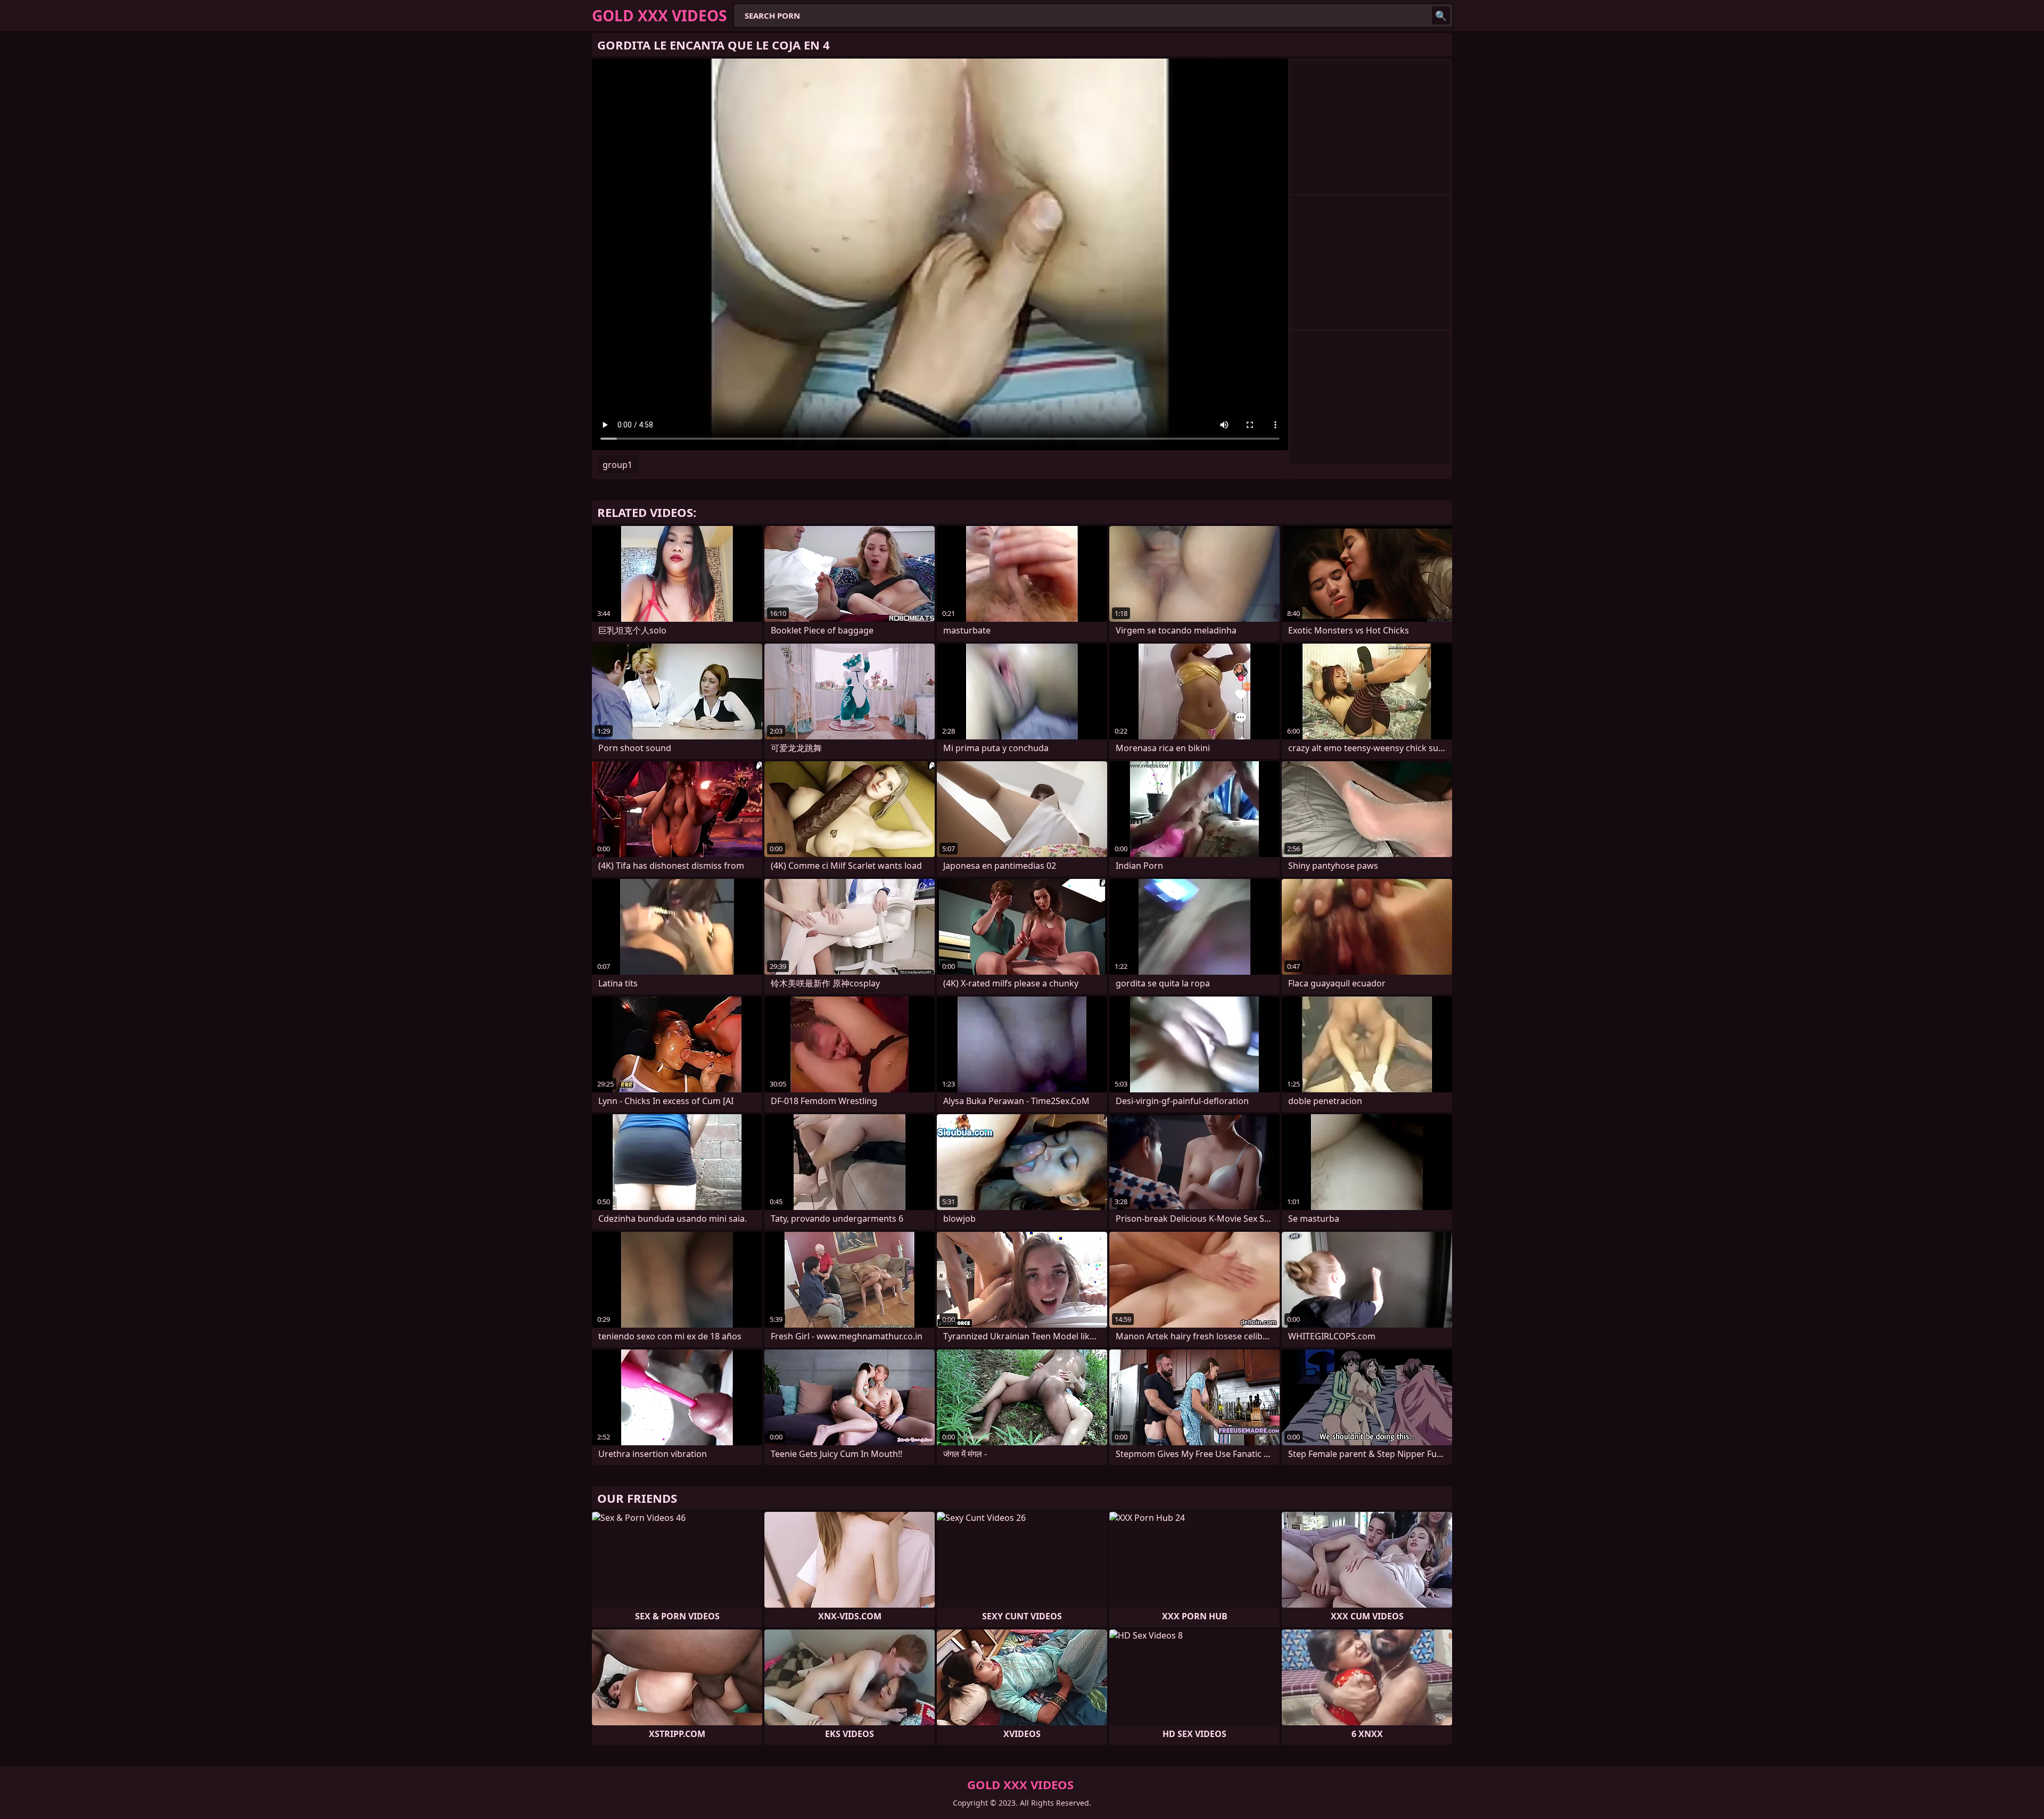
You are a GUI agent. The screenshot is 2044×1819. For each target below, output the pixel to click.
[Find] (1441, 15)
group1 (617, 465)
